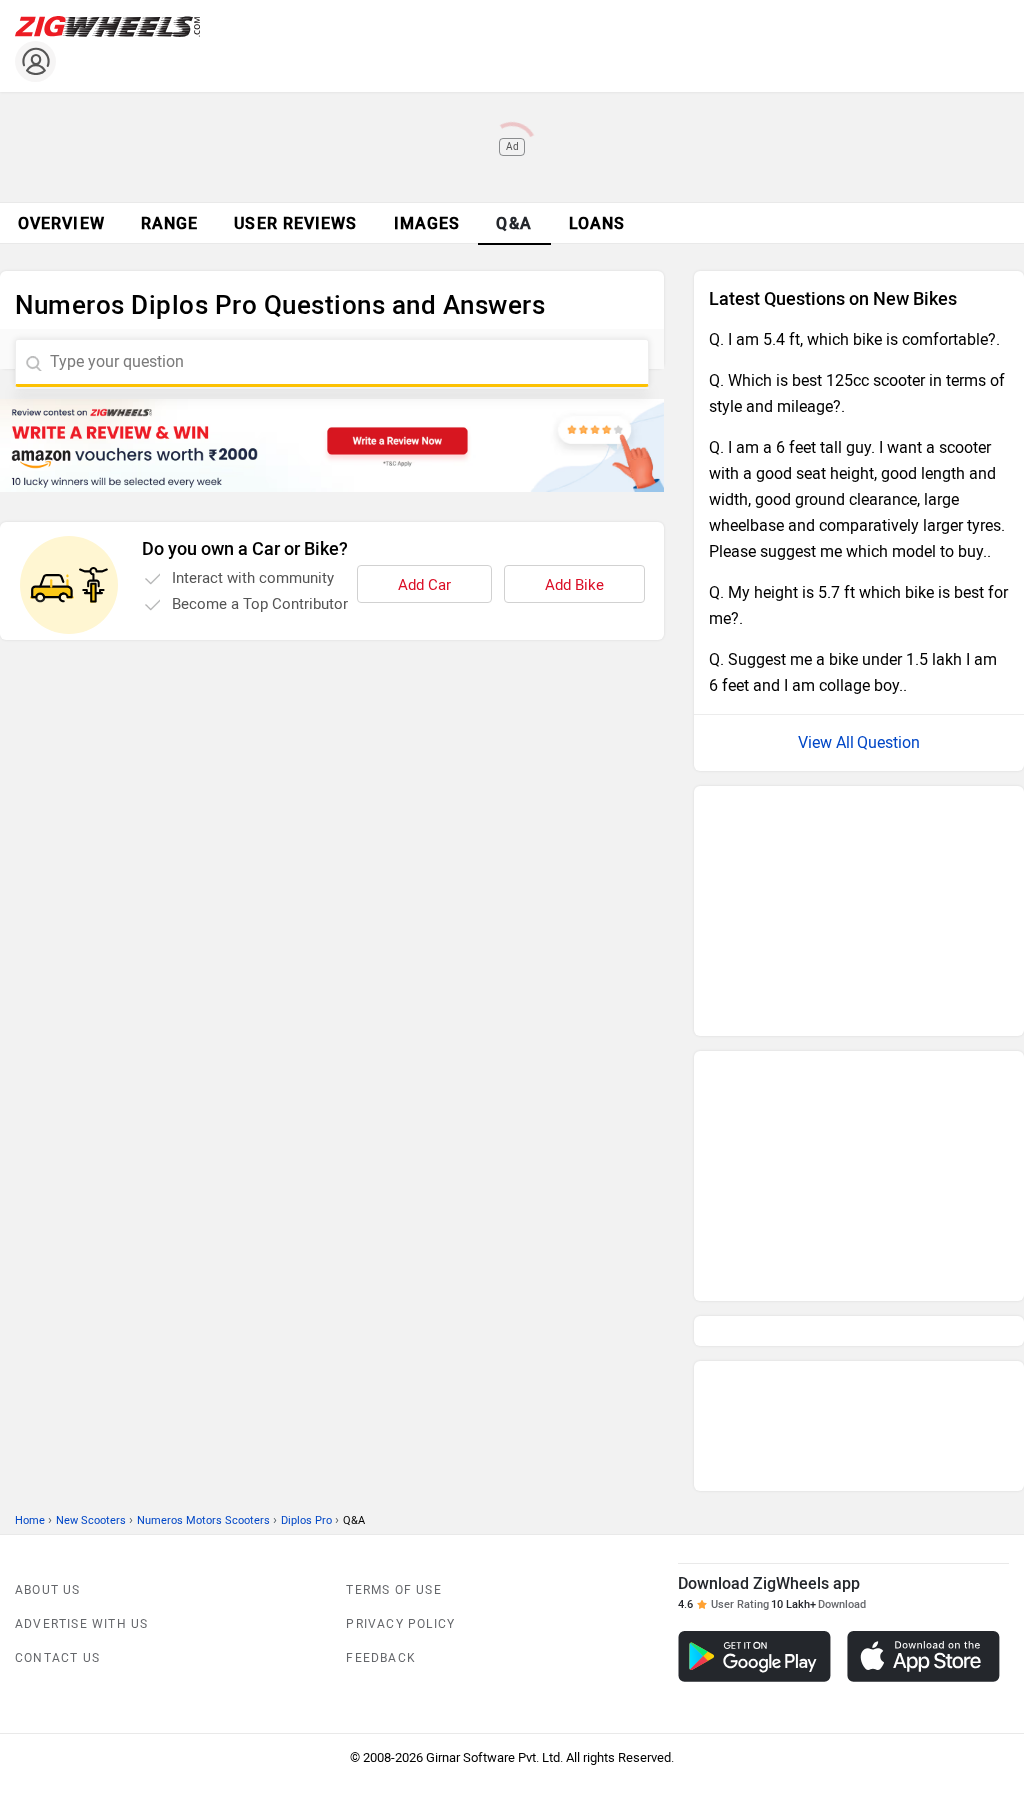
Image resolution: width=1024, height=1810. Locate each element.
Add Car (424, 585)
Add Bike (574, 585)
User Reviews (295, 223)
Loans (597, 223)
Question (888, 742)
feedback (381, 1348)
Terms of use (393, 1280)
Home (30, 1210)
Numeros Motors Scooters (203, 1210)
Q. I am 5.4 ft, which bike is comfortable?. (854, 339)
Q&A (514, 223)
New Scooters (91, 1210)
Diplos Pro (306, 1210)
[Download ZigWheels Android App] (754, 1346)
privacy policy (400, 1314)
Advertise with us (81, 1314)
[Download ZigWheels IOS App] (923, 1346)
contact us (57, 1348)
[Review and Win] (332, 445)
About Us (48, 1280)
